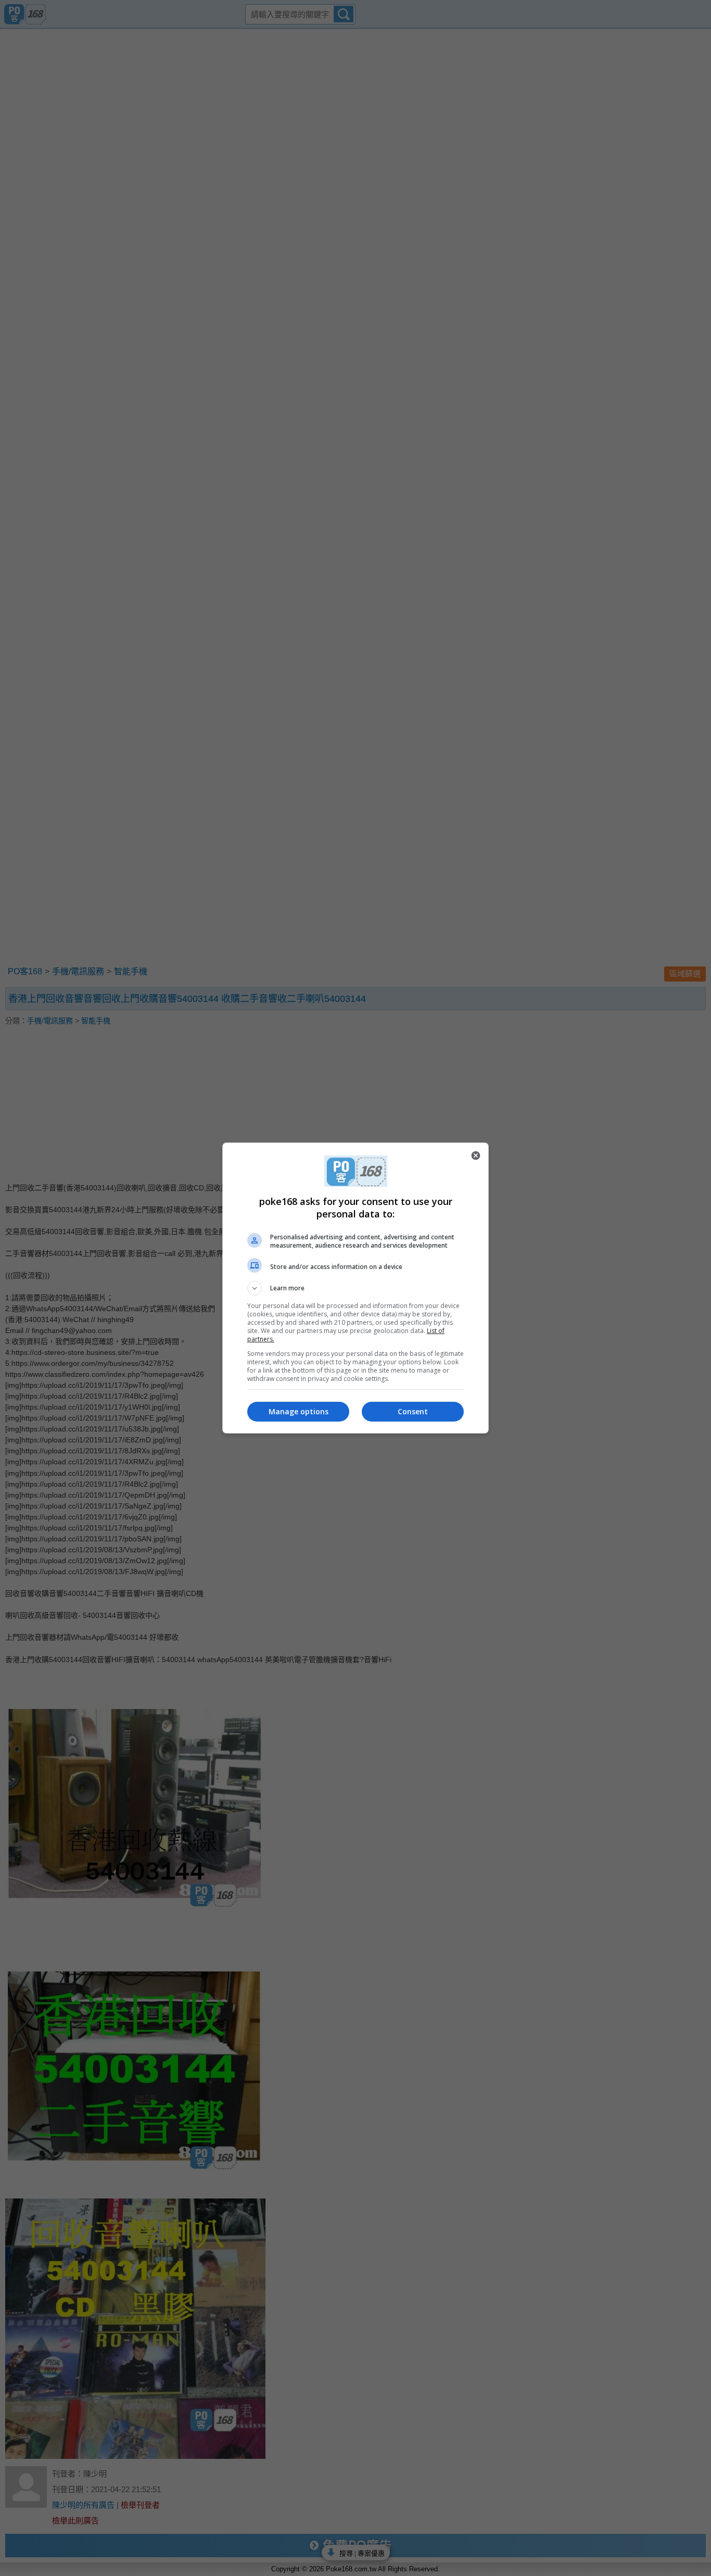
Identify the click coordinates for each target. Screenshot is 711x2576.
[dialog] (355, 1288)
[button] (355, 1288)
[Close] (476, 1155)
